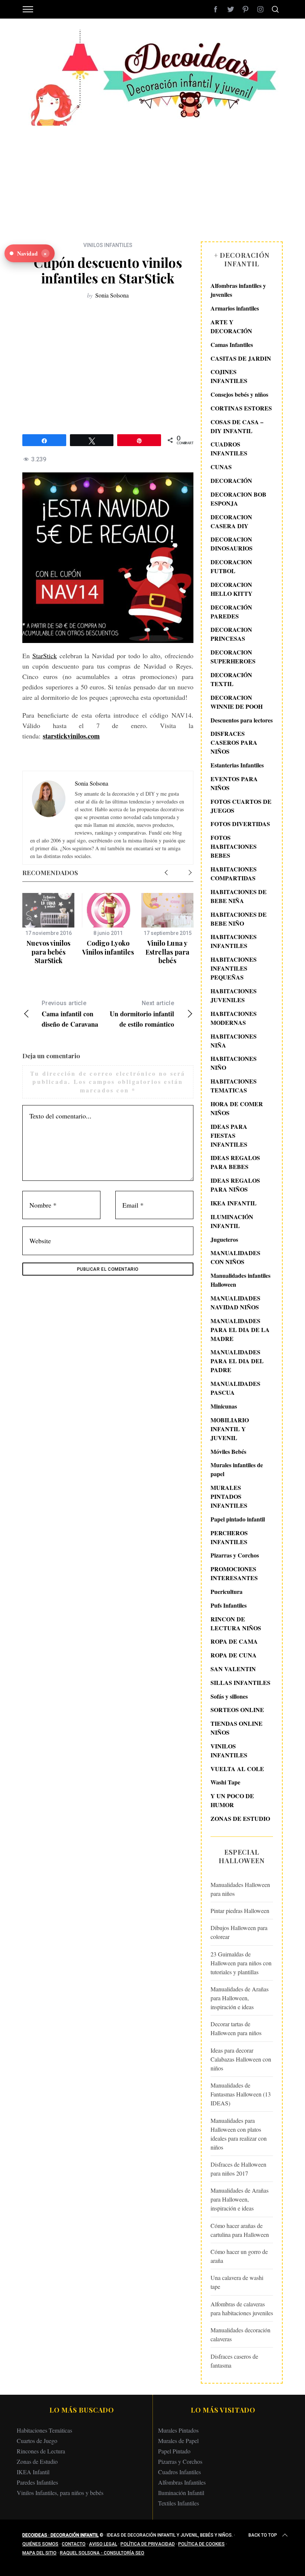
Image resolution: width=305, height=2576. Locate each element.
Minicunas (224, 1406)
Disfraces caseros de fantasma (234, 2361)
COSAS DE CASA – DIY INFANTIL (237, 426)
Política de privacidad (148, 2544)
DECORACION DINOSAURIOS (232, 544)
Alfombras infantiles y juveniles (238, 290)
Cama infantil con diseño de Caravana (70, 1014)
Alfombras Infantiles (182, 2482)
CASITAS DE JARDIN (241, 358)
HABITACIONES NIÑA (234, 1041)
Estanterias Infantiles (237, 765)
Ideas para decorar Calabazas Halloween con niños (241, 2059)
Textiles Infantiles (179, 2503)
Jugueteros (224, 1239)
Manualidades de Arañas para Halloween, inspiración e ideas (240, 1998)
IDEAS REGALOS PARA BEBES (235, 1162)
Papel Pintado (174, 2451)
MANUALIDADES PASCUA (235, 1388)
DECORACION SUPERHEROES (233, 657)
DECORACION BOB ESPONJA (238, 499)
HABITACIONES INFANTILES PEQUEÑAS (234, 968)
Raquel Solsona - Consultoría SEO (102, 2553)
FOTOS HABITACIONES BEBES (234, 846)
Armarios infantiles (235, 308)
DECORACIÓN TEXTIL (231, 679)
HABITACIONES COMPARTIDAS (234, 873)
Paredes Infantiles (37, 2482)
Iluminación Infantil (181, 2493)
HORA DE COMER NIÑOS (237, 1108)
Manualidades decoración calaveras (240, 2334)
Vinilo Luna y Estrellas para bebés (167, 952)
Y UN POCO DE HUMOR (232, 1800)
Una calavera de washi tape (237, 2282)
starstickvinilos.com (71, 736)
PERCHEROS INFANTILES (229, 1537)
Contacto (74, 2544)
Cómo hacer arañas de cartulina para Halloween (240, 2230)
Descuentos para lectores (242, 720)
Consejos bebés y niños (239, 394)
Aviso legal (103, 2544)
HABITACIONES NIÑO (234, 1063)
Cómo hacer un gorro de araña (239, 2256)
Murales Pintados (178, 2430)
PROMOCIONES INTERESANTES (234, 1573)
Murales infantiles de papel (237, 1469)
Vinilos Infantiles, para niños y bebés (60, 2493)
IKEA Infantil (33, 2472)
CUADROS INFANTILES (229, 449)
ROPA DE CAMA (234, 1641)
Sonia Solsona (112, 295)
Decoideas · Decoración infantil (60, 2535)
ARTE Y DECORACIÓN (231, 326)
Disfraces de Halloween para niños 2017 (238, 2169)
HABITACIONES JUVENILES (234, 995)
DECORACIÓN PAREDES (231, 612)
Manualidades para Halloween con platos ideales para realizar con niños (239, 2134)
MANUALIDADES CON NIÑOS (235, 1257)
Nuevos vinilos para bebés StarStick (48, 952)
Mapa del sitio (39, 2553)
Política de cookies (201, 2544)
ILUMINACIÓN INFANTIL (232, 1221)
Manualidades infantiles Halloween (240, 1280)
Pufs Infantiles (229, 1605)
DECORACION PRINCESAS (231, 634)
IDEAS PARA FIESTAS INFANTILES (229, 1135)
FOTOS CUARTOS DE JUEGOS (241, 806)
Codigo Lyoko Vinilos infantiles (108, 947)
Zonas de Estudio (37, 2461)
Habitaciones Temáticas (44, 2430)
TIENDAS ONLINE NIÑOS (237, 1728)
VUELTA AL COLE (237, 1769)
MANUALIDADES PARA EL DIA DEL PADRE (237, 1361)
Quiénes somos (40, 2544)
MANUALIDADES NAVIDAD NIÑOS (235, 1302)
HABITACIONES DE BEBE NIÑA (239, 896)
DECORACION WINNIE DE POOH (237, 702)
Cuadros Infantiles (179, 2472)
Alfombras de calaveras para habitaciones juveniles (242, 2308)
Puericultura (227, 1591)
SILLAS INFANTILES (240, 1682)
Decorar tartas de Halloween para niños (236, 2028)
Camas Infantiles (232, 345)
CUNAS (221, 467)
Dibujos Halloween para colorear (239, 1932)
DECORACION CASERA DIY (231, 521)
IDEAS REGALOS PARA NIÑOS (235, 1185)
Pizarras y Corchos (235, 1555)
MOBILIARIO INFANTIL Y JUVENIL (230, 1429)
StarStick (45, 656)
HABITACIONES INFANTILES (234, 941)
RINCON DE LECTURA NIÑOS (236, 1623)
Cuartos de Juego (37, 2441)
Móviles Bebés (228, 1451)
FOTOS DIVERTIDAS (240, 824)
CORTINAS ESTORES (241, 408)
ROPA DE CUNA (234, 1655)
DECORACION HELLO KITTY (232, 589)
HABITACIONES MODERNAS (234, 1018)
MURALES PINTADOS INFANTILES (229, 1496)
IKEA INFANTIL (234, 1203)
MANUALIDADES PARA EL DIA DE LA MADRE (240, 1330)
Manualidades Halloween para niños (240, 1889)
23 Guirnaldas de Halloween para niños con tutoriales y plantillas (241, 1963)
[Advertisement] (152, 178)
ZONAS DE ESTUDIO (240, 1818)
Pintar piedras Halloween (240, 1911)
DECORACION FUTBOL (231, 566)
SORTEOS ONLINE (237, 1710)
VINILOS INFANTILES (108, 245)
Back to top (263, 2535)
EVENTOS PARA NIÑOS (234, 783)
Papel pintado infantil (238, 1519)
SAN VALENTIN (233, 1669)
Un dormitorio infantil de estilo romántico (142, 1014)
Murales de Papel (178, 2441)
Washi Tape (225, 1782)
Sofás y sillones (229, 1696)
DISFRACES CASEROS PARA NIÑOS (234, 742)
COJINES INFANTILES (229, 376)
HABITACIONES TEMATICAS (234, 1086)
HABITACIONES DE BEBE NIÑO (239, 919)
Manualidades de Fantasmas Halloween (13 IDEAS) (241, 2094)
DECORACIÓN (231, 480)
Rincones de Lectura (41, 2451)
